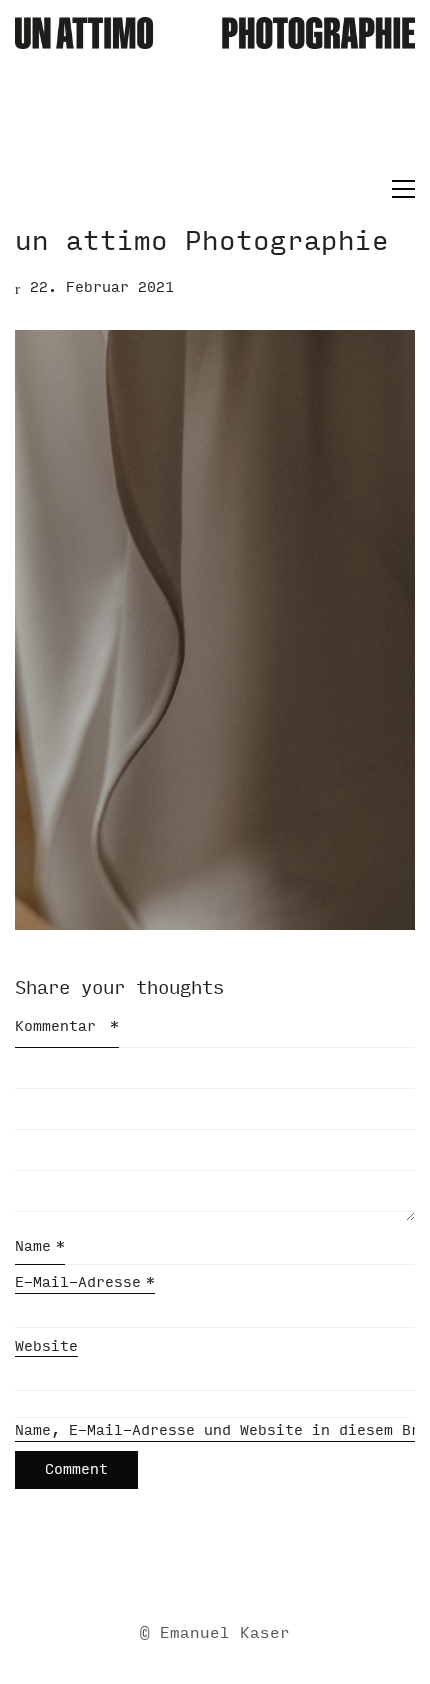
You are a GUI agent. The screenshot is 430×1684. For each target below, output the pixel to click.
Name (40, 1246)
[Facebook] (188, 1569)
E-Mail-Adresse (85, 1282)
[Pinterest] (288, 1569)
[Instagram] (238, 1569)
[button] (398, 189)
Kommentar (67, 1026)
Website (46, 1346)
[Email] (138, 1569)
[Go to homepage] (215, 96)
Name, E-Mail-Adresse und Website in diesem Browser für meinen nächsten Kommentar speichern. (215, 1430)
